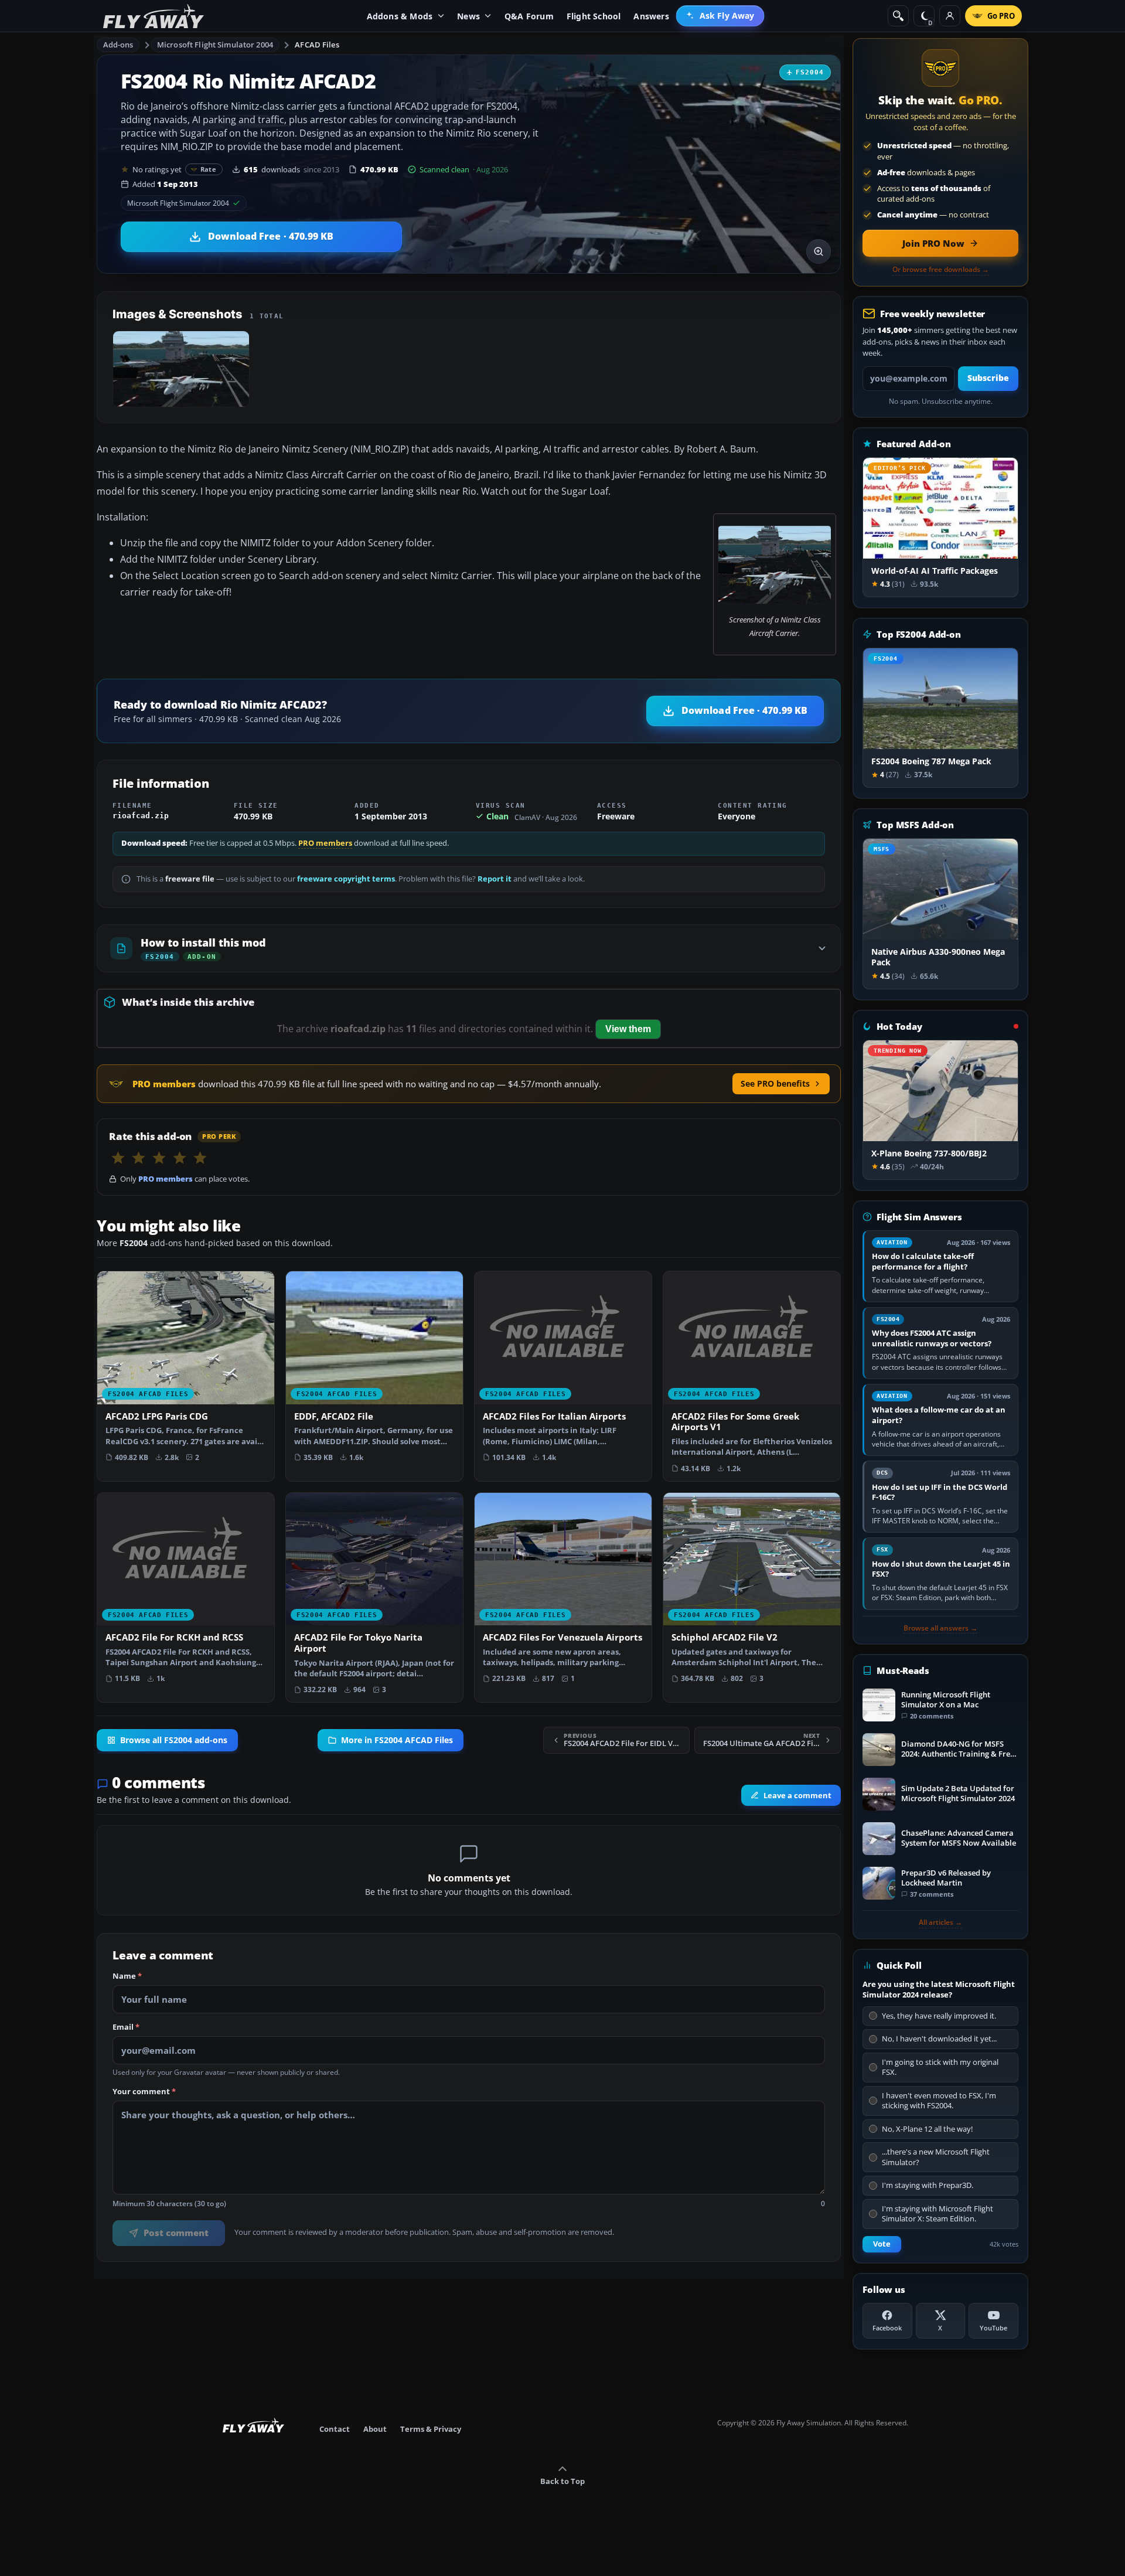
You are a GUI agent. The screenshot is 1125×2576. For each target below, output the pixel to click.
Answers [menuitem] (651, 16)
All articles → (940, 1922)
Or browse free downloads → (941, 270)
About (375, 2429)
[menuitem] (720, 16)
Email (126, 2027)
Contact (335, 2429)
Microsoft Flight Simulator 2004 (215, 45)
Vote (882, 2244)
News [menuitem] (468, 16)
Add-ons (118, 45)
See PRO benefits (775, 1083)
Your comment (144, 2092)
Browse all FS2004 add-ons (174, 1740)
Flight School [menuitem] (594, 16)
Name (127, 1976)
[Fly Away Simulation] (154, 16)
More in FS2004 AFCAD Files (397, 1740)
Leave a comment (797, 1795)
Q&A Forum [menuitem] (529, 16)
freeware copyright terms (346, 879)
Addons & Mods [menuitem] (400, 16)
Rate (208, 169)
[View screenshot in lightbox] (819, 251)
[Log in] (950, 16)
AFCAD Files (317, 45)
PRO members (325, 843)
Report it (495, 879)
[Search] (898, 16)
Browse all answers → (940, 1628)
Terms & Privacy (431, 2429)
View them (628, 1029)
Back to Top (562, 2481)
